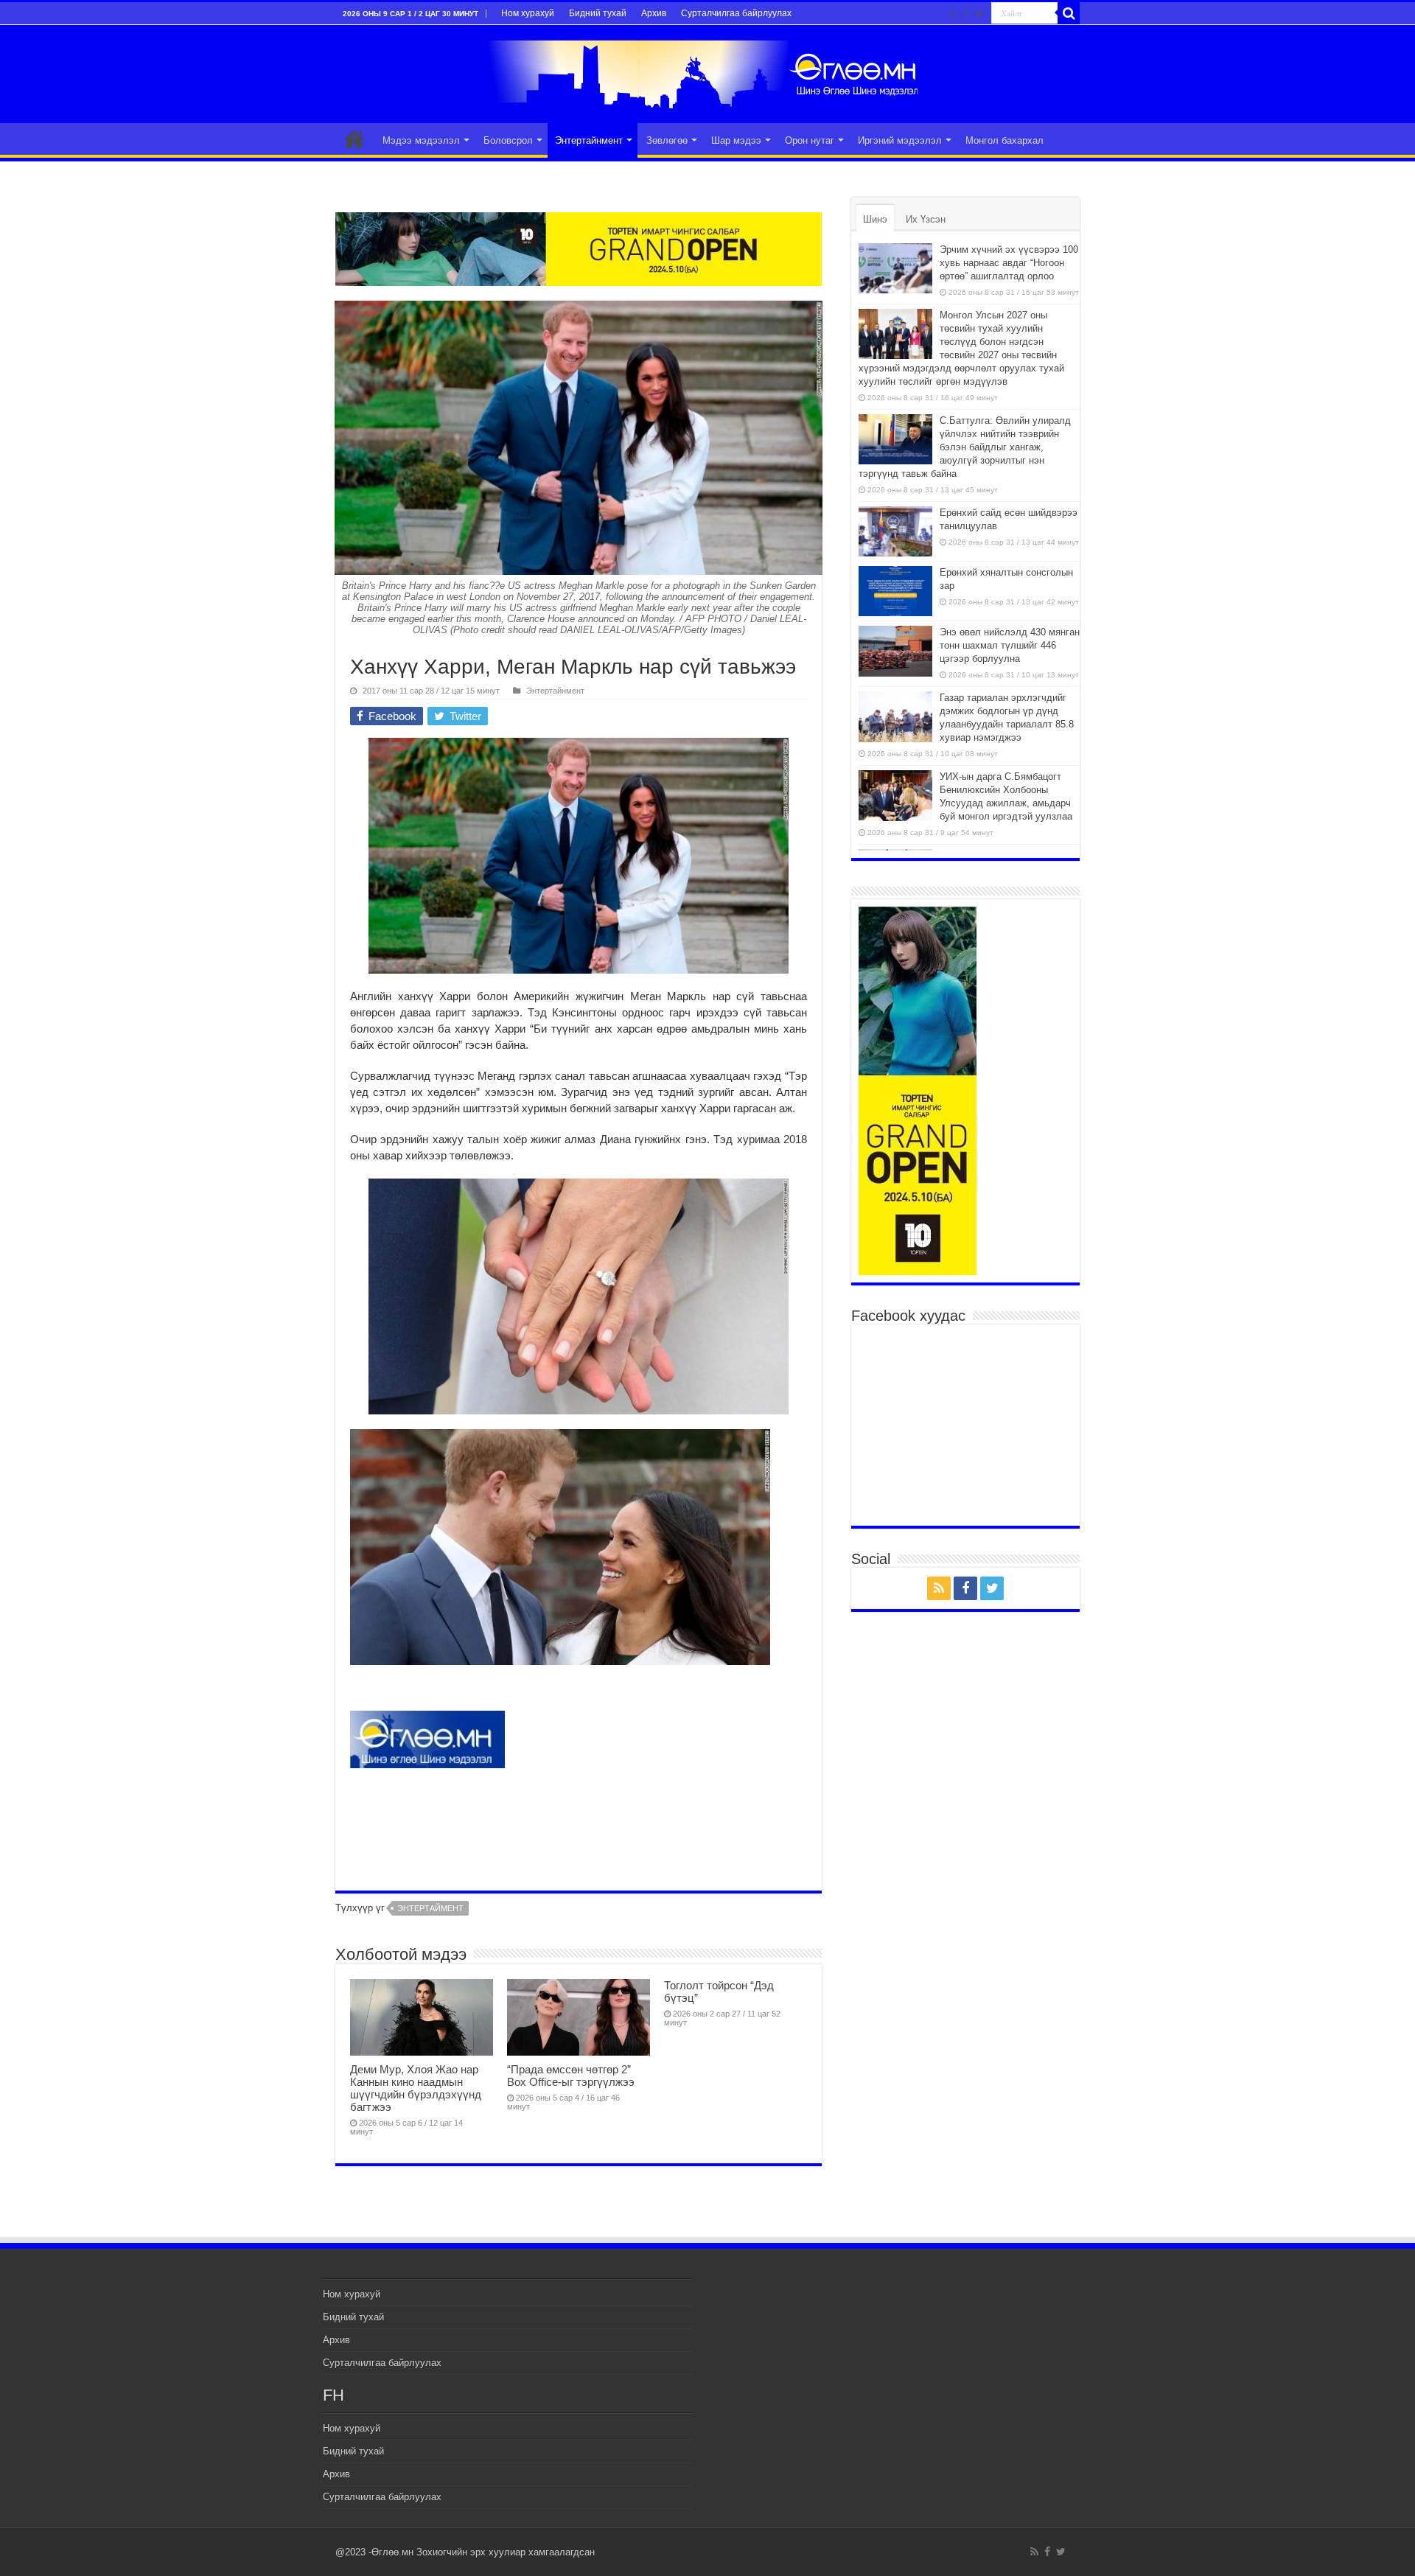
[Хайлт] (1069, 13)
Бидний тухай (598, 13)
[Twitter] (980, 14)
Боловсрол (508, 140)
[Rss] (953, 14)
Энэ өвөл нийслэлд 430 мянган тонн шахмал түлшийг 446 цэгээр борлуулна (1010, 645)
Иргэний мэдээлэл (900, 140)
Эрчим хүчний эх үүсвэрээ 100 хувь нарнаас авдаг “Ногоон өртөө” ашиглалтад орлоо (1009, 263)
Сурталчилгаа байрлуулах (736, 13)
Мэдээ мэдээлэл (421, 140)
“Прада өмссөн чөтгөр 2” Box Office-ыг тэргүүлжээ (571, 2076)
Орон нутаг (810, 140)
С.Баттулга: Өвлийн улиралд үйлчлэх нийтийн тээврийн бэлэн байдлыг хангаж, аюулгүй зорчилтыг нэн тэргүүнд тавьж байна (965, 447)
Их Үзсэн (926, 219)
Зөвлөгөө (667, 140)
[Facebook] (966, 14)
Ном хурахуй (528, 13)
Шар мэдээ (736, 140)
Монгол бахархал (1005, 140)
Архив (654, 13)
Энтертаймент (430, 1908)
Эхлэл (354, 139)
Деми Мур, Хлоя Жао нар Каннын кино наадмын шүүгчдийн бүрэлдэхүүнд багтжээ (416, 2088)
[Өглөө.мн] (707, 71)
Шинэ (875, 219)
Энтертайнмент (589, 140)
